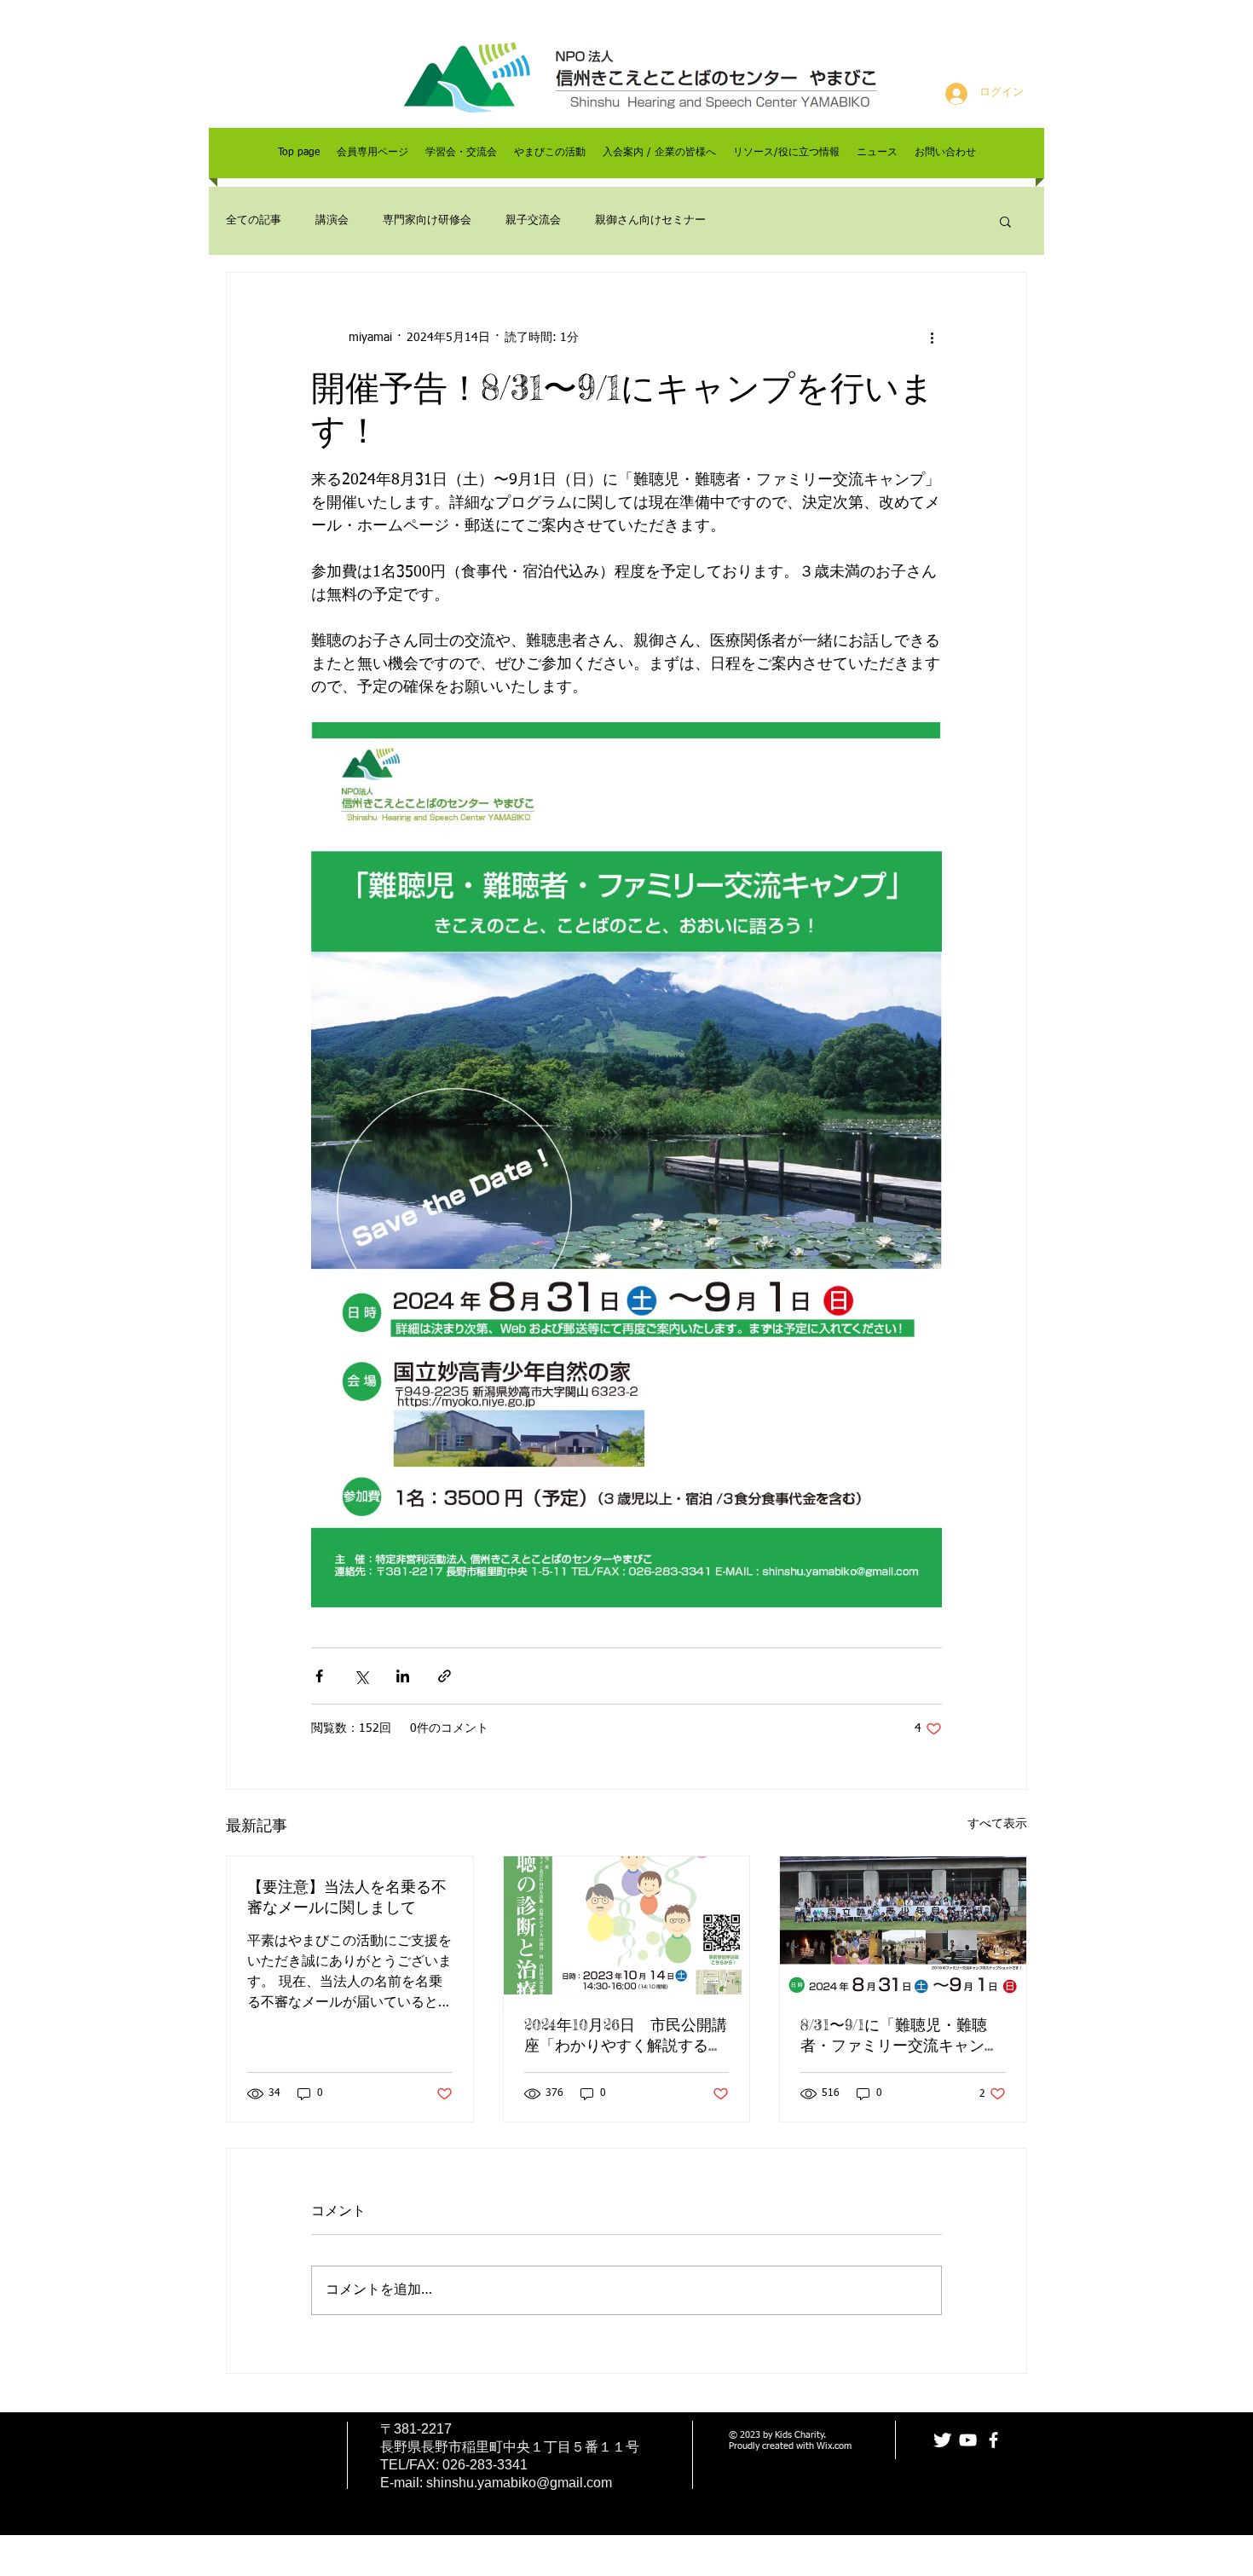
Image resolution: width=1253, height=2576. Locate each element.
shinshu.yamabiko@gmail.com (519, 2483)
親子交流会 (533, 220)
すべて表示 (997, 1824)
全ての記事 (254, 220)
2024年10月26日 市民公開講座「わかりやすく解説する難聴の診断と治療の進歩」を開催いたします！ (626, 2035)
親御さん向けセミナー (650, 220)
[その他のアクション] (932, 338)
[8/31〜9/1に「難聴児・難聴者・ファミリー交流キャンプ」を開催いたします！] (903, 1925)
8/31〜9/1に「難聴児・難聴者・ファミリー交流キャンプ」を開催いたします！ (894, 2035)
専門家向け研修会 (427, 220)
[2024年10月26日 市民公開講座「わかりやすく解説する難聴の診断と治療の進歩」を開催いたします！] (627, 1925)
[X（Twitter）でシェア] (361, 1676)
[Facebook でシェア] (319, 1676)
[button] (1005, 221)
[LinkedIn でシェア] (403, 1676)
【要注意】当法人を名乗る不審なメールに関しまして (347, 1896)
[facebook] (993, 2440)
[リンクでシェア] (445, 1676)
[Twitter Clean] (942, 2440)
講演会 (332, 220)
